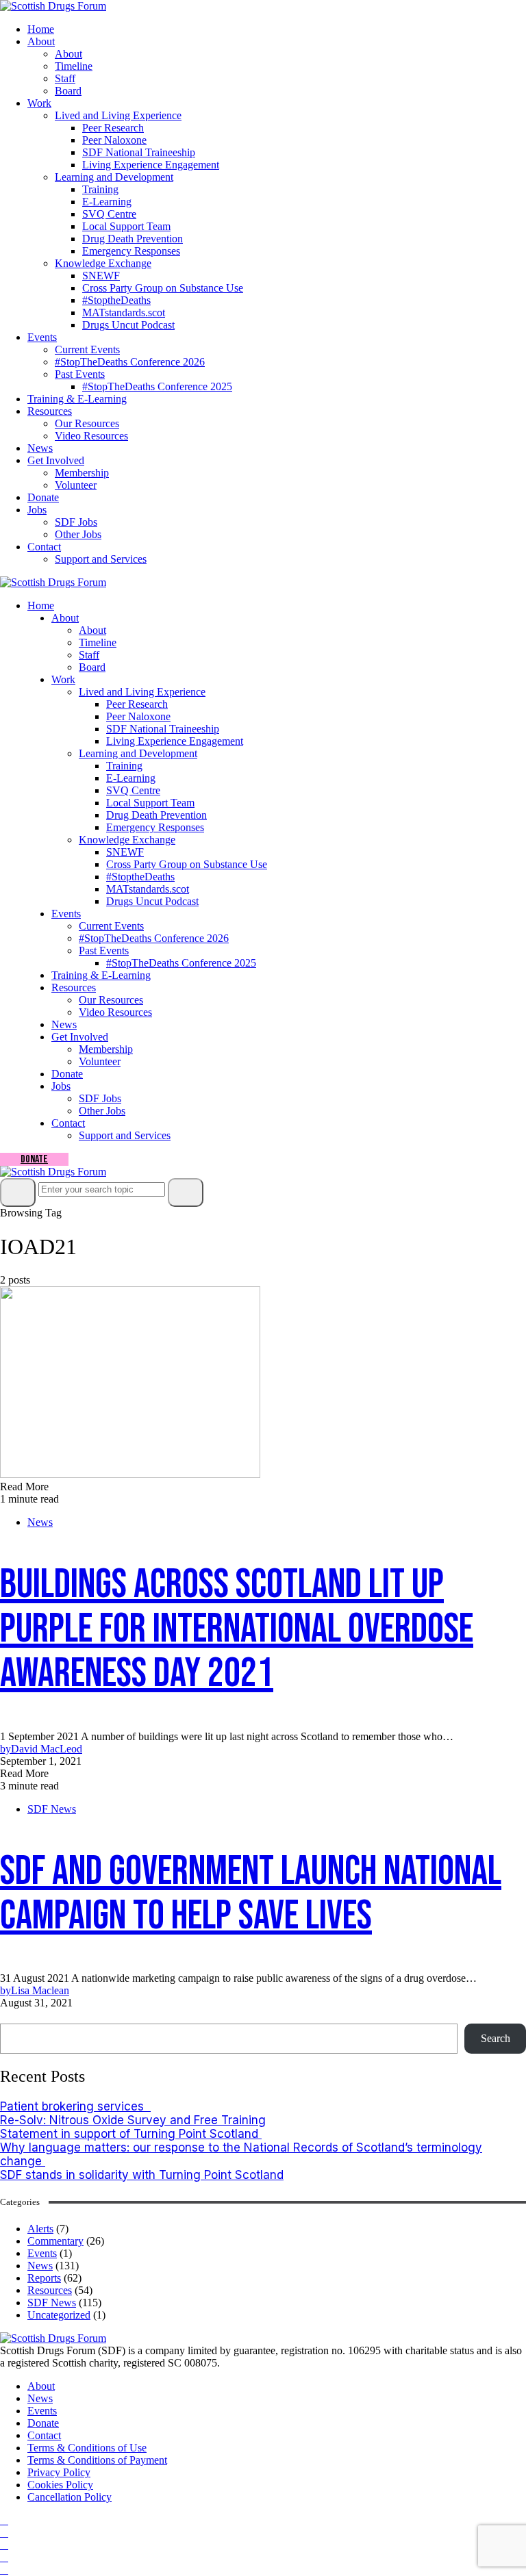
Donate (43, 497)
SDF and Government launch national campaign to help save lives (251, 1894)
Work (39, 103)
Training (100, 189)
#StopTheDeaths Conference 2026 (130, 362)
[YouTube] (4, 2545)
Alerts (40, 2229)
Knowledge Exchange (103, 263)
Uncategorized (59, 2315)
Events (42, 337)
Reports (44, 2278)
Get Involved (56, 460)
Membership (82, 473)
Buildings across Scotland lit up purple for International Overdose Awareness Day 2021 (237, 1629)
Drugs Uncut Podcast (128, 325)
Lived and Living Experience (118, 115)
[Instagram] (4, 2533)
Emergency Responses (131, 251)
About (41, 41)
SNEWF (101, 276)
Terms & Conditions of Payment (97, 2460)
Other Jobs (78, 534)
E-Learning (107, 202)
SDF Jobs (76, 522)
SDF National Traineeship (139, 152)
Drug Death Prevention (133, 239)
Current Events (87, 349)
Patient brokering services (75, 2106)
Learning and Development (114, 177)
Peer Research (113, 128)
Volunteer (76, 485)
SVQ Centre (109, 214)
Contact (44, 547)
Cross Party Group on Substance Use (163, 288)
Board (68, 91)
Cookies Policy (60, 2485)
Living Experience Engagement (151, 165)
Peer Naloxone (114, 140)
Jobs (37, 510)
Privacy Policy (59, 2472)
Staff (65, 78)
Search (20, 2016)
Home (41, 29)
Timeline (74, 66)
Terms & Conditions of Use (87, 2448)
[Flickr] (4, 2557)
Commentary (55, 2241)
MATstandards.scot (124, 313)
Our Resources (87, 423)
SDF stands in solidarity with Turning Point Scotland (142, 2175)
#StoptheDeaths (116, 300)
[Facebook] (4, 2520)
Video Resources (91, 436)
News (40, 448)
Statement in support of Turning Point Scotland (131, 2134)
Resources (50, 411)
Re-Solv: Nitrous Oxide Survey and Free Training (133, 2120)
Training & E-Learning (77, 399)
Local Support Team (126, 226)
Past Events (80, 374)
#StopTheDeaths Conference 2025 (157, 386)
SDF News (52, 1809)
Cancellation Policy (70, 2497)
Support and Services (101, 559)
